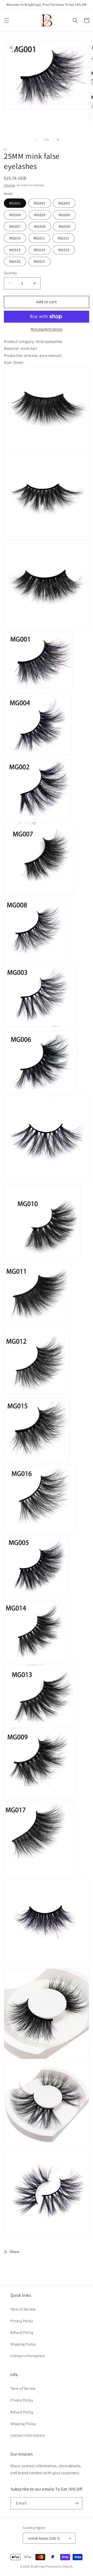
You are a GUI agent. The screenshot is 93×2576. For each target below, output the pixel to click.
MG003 (64, 203)
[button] (6, 20)
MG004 (15, 215)
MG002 (40, 203)
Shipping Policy (23, 2344)
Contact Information (28, 2356)
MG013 (15, 250)
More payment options (47, 329)
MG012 (64, 238)
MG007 (15, 226)
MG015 (64, 250)
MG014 (40, 250)
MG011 (39, 238)
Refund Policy (22, 2332)
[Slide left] (35, 140)
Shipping (9, 185)
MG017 (40, 261)
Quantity (10, 273)
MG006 (64, 215)
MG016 (15, 261)
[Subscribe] (76, 2503)
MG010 (15, 238)
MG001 (15, 203)
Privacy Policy (22, 2321)
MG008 (40, 226)
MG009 (64, 226)
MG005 (40, 215)
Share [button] (15, 2252)
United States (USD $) (44, 2538)
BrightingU (38, 2566)
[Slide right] (58, 140)
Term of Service (23, 2309)
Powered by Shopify (60, 2566)
